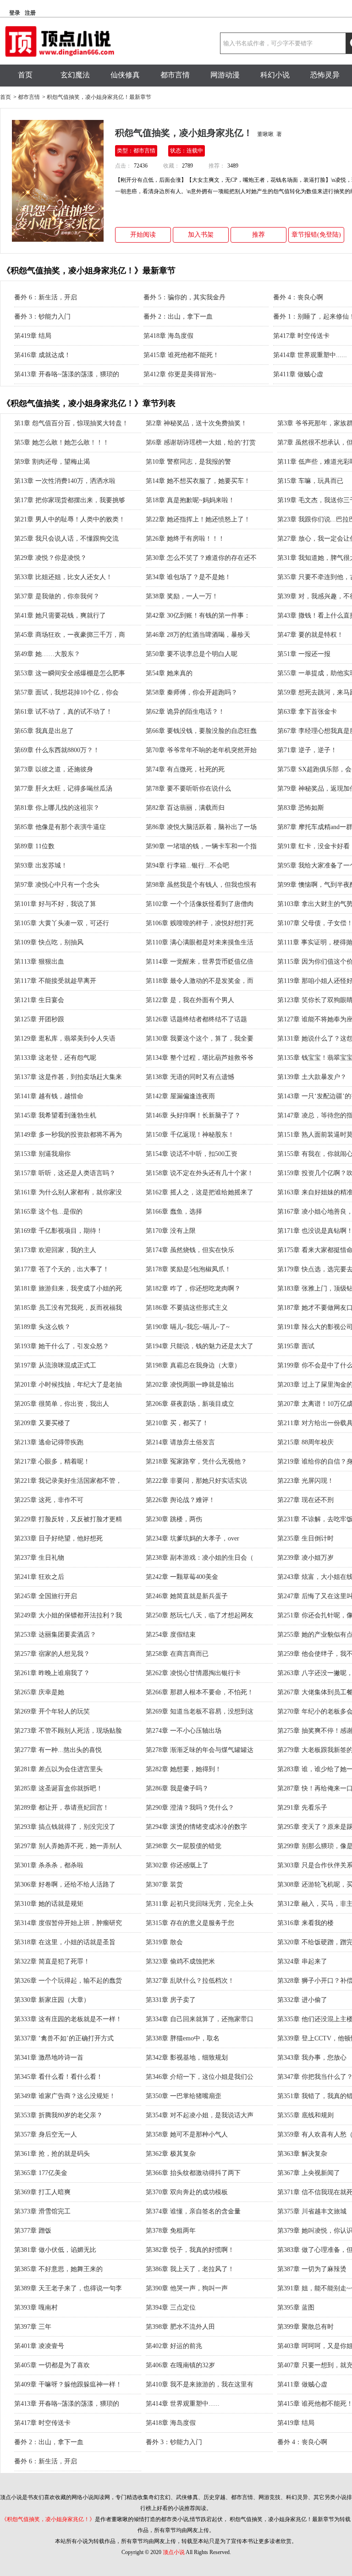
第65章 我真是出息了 (44, 731)
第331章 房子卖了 (171, 2000)
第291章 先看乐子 (302, 1808)
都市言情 (175, 75)
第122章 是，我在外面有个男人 (190, 1000)
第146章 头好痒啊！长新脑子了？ (193, 1115)
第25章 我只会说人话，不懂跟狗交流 (66, 539)
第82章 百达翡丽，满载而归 (185, 808)
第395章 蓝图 (296, 2308)
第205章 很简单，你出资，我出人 (62, 1404)
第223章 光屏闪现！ (305, 1481)
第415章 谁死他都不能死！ (181, 355)
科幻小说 (275, 75)
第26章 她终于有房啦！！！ (185, 539)
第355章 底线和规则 (305, 2115)
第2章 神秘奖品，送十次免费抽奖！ (196, 423)
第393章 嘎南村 (36, 2308)
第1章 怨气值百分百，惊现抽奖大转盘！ (71, 423)
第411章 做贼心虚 (298, 374)
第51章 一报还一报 (304, 654)
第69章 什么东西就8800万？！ (57, 750)
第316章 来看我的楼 (305, 1923)
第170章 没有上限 (171, 1231)
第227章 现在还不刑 (305, 1500)
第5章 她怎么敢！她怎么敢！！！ (62, 442)
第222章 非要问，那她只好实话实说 (196, 1481)
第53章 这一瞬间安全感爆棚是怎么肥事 (70, 673)
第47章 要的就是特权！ (310, 635)
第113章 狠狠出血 (39, 962)
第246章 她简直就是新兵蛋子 (187, 1596)
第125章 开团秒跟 (39, 1019)
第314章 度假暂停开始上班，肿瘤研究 (68, 1923)
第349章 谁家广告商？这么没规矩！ (65, 2096)
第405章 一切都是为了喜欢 (52, 2365)
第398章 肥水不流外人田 (180, 2327)
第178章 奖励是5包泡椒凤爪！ (188, 1269)
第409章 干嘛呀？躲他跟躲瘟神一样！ (68, 2384)
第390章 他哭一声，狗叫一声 (187, 2288)
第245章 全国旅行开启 (46, 1596)
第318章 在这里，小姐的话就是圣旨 (65, 1942)
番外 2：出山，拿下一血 (178, 317)
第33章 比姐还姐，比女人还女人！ (63, 577)
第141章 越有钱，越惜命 (49, 1096)
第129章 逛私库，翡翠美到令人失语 (65, 1039)
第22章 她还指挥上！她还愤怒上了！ (198, 519)
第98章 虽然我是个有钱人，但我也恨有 (201, 885)
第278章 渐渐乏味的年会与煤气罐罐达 (200, 1750)
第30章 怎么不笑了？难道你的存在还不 (201, 558)
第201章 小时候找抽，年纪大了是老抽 (68, 1385)
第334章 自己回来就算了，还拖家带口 (200, 2019)
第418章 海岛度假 (168, 336)
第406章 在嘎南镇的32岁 (180, 2365)
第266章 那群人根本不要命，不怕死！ (200, 1692)
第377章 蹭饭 (33, 2231)
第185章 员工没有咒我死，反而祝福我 (68, 1308)
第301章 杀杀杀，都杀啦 (49, 1865)
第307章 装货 (164, 1885)
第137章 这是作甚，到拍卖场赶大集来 (68, 1077)
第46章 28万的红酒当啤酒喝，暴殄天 (198, 635)
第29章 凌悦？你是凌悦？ (50, 558)
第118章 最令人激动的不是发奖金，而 (200, 981)
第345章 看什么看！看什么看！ (58, 2077)
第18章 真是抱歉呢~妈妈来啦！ (190, 500)
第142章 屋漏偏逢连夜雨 (180, 1096)
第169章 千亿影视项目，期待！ (58, 1231)
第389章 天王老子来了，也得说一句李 (68, 2288)
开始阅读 (143, 235)
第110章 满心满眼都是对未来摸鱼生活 (200, 942)
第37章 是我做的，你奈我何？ (57, 596)
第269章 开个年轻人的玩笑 (52, 1711)
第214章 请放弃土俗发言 (180, 1442)
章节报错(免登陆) (316, 235)
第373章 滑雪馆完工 (42, 2211)
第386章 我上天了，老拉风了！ (190, 2269)
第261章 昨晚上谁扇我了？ (52, 1673)
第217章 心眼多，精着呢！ (52, 1462)
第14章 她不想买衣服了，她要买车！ (198, 481)
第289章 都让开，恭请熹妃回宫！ (62, 1808)
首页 (25, 75)
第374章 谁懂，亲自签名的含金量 (193, 2211)
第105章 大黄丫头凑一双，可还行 (62, 923)
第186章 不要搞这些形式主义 (187, 1308)
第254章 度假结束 (171, 1635)
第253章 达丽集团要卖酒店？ (55, 1635)
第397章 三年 (33, 2327)
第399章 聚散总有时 (305, 2327)
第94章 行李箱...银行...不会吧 (187, 865)
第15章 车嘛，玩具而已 (310, 481)
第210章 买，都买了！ (177, 1423)
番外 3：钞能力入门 (42, 317)
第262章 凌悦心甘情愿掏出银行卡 (193, 1673)
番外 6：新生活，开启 (46, 297)
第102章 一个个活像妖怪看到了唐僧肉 (200, 904)
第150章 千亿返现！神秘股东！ (190, 1135)
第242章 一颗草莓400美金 (182, 1577)
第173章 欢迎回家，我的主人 (55, 1250)
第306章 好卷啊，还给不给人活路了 (65, 1885)
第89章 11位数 (34, 846)
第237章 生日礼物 (39, 1558)
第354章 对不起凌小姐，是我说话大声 (200, 2115)
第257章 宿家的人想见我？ (52, 1654)
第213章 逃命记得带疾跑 (49, 1442)
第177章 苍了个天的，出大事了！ (62, 1269)
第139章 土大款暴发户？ (312, 1077)
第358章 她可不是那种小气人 (187, 2134)
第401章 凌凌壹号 (39, 2346)
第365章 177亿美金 (41, 2173)
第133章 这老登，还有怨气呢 (55, 1058)
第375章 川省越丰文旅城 (312, 2211)
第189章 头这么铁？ (42, 1327)
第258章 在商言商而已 (177, 1654)
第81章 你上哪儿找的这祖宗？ (57, 808)
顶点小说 (174, 2552)
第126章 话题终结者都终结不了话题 (196, 1019)
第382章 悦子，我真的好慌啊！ (190, 2250)
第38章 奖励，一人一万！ (182, 596)
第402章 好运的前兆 (174, 2346)
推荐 (258, 235)
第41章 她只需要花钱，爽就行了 (60, 616)
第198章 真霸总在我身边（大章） (193, 1365)
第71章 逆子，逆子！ (307, 750)
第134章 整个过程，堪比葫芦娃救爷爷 (200, 1058)
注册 (30, 13)
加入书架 (201, 235)
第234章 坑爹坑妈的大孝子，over (192, 1538)
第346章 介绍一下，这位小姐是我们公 (200, 2077)
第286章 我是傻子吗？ (177, 1788)
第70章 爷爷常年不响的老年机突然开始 (201, 750)
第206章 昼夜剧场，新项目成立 (190, 1404)
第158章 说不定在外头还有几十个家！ (200, 1173)
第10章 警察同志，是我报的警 (188, 462)
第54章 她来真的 (169, 673)
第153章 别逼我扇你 (42, 1154)
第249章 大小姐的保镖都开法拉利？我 (68, 1615)
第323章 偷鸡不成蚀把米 (180, 1961)
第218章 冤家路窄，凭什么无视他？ (196, 1462)
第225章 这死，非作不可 (49, 1500)
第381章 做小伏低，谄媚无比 (55, 2250)
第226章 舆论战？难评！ (180, 1500)
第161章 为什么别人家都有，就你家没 (68, 1192)
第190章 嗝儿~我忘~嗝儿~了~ (188, 1327)
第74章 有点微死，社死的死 (185, 769)
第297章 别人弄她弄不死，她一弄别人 (68, 1846)
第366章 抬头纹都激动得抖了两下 (193, 2173)
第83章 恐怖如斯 (301, 808)
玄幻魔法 (75, 75)
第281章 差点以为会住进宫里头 (58, 1769)
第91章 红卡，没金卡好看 (313, 846)
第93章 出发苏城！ (41, 865)
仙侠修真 (125, 75)
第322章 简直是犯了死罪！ (52, 1961)
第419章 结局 (33, 336)
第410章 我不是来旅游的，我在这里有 (200, 2384)
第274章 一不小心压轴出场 (184, 1731)
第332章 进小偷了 (302, 2000)
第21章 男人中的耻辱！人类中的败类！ (70, 519)
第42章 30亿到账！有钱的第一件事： (198, 616)
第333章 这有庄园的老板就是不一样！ (68, 2019)
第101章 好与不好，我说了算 (55, 904)
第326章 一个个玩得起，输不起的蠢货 (68, 1981)
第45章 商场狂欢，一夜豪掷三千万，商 (70, 635)
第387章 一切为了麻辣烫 (312, 2269)
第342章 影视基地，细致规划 (187, 2058)
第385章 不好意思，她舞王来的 (58, 2269)
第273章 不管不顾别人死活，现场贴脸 (68, 1731)
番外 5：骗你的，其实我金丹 (184, 297)
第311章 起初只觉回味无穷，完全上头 (200, 1904)
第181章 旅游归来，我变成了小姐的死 (68, 1288)
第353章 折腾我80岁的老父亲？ (58, 2115)
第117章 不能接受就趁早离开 (55, 981)
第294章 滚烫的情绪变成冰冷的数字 (196, 1827)
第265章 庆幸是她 (39, 1692)
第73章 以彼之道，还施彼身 (54, 769)
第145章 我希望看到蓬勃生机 (55, 1115)
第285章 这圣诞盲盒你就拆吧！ (58, 1788)
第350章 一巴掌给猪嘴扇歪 (184, 2096)
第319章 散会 (164, 1942)
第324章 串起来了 (302, 1961)
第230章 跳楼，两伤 (174, 1519)
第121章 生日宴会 (39, 1000)
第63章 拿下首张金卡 (307, 712)
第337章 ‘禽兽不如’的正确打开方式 (64, 2038)
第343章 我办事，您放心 (312, 2058)
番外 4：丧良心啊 (298, 297)
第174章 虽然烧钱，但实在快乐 (190, 1250)
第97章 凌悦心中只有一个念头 (57, 885)
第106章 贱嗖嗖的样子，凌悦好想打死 (200, 923)
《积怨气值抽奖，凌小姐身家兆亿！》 (48, 2519)
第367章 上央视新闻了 (309, 2173)
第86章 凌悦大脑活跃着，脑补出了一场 (201, 827)
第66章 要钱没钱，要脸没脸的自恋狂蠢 (201, 731)
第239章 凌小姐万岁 (305, 1558)
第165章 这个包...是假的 (48, 1212)
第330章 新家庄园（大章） (52, 2000)
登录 (15, 13)
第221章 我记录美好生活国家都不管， (68, 1481)
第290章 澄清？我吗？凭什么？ (190, 1808)
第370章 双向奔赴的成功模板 (187, 2192)
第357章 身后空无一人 (46, 2134)
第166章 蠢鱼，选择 (174, 1212)
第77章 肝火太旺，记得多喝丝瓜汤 (63, 789)
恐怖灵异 (325, 75)
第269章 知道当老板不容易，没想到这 (200, 1711)
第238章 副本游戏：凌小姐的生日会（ (200, 1558)
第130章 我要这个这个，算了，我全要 (200, 1039)
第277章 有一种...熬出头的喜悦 (58, 1750)
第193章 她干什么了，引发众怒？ (62, 1346)
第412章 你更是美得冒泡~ (180, 374)
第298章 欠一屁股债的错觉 (184, 1846)
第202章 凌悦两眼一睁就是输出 (190, 1385)
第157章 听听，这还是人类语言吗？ (65, 1173)
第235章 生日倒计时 (305, 1538)
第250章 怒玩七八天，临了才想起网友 (200, 1615)
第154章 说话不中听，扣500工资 (192, 1154)
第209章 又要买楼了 (42, 1423)
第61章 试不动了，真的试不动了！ (63, 712)
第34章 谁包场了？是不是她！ (188, 577)
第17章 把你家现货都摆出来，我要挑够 (70, 500)
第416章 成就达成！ (42, 355)
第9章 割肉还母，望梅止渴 (52, 462)
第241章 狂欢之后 (39, 1577)
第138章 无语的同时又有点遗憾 (190, 1077)
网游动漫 (225, 75)
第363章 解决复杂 (302, 2154)
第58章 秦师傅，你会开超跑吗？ (192, 692)
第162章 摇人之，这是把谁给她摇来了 (200, 1192)
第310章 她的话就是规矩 (49, 1904)
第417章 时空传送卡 (301, 336)
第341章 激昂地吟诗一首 (49, 2058)
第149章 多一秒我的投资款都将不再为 (68, 1135)
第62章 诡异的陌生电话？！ (185, 712)
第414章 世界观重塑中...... (310, 355)
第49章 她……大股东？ (47, 654)
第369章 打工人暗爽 (42, 2192)
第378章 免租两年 (171, 2231)
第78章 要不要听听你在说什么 (188, 789)
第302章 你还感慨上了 (177, 1865)
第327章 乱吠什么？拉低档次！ (190, 1981)
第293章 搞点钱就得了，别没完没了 (65, 1827)
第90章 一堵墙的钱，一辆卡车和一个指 (201, 846)
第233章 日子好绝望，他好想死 (58, 1538)
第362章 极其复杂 (171, 2154)
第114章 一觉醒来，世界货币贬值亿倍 (200, 962)
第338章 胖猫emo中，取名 (183, 2038)
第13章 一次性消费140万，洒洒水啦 (65, 481)
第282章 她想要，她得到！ (184, 1769)
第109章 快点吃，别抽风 (49, 942)
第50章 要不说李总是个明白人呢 (192, 654)
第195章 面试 (296, 1346)
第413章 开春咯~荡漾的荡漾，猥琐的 (67, 374)
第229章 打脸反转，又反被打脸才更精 (68, 1519)
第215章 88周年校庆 (305, 1442)
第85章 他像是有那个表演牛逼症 (60, 827)
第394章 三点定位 (171, 2308)
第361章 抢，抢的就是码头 (52, 2154)
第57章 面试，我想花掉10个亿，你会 (66, 692)
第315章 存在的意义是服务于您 (190, 1923)
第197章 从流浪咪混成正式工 (55, 1365)
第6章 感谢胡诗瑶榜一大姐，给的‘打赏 (201, 442)
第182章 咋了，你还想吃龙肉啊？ (193, 1288)
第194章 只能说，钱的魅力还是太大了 (200, 1346)
